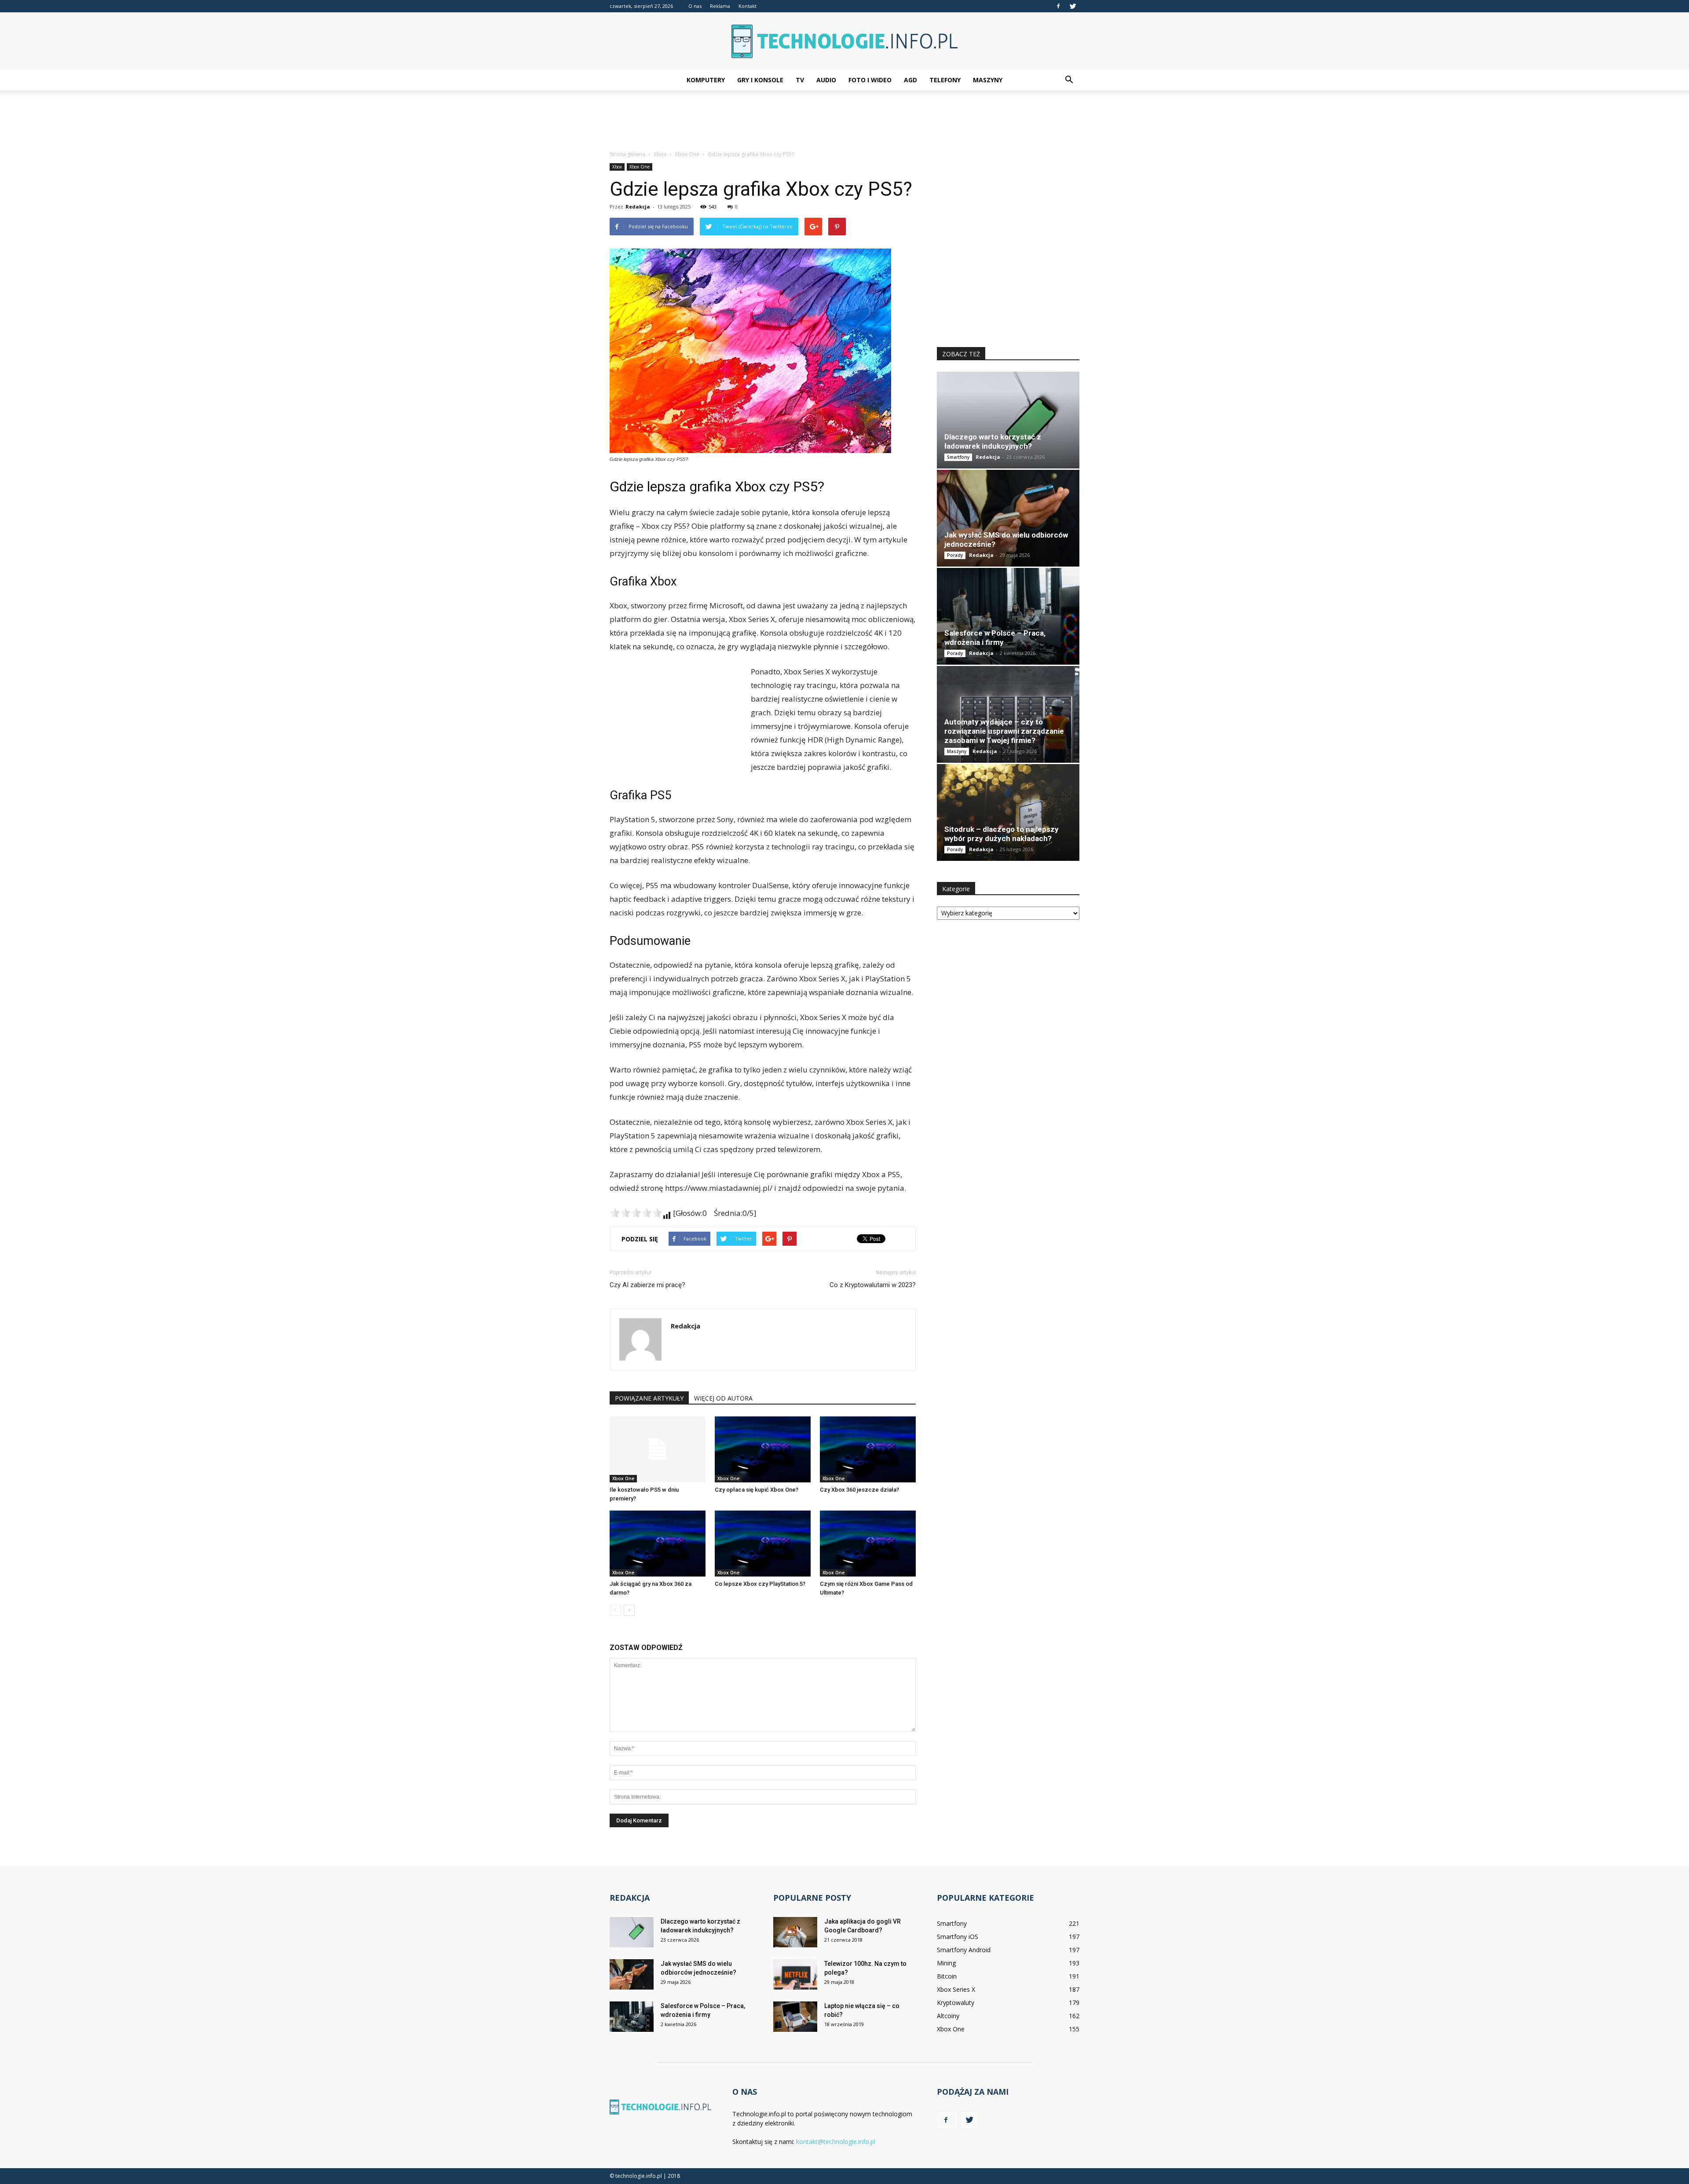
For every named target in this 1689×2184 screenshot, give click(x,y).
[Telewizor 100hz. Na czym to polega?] (795, 1974)
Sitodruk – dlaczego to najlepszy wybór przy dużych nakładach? (1002, 834)
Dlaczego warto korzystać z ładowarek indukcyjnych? (993, 441)
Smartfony (958, 457)
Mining (946, 1963)
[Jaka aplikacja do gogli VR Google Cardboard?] (795, 1932)
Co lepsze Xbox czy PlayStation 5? (760, 1584)
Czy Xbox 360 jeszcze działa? (859, 1490)
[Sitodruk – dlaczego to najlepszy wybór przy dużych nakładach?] (1008, 812)
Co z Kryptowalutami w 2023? (873, 1285)
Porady (955, 555)
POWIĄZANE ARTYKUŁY (649, 1398)
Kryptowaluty (956, 2003)
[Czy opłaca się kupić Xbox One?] (763, 1449)
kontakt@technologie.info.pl (836, 2142)
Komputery (706, 80)
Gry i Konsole (760, 80)
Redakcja (638, 207)
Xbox (617, 167)
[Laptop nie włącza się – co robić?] (795, 2017)
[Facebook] (1058, 6)
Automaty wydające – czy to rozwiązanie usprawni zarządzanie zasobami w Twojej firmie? (1004, 731)
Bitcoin (947, 1976)
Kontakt (748, 6)
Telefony (945, 80)
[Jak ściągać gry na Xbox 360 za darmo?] (658, 1544)
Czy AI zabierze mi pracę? (647, 1285)
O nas (695, 6)
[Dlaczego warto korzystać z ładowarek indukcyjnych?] (1008, 420)
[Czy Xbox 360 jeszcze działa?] (868, 1449)
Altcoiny (948, 2016)
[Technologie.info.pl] (844, 41)
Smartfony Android (964, 1950)
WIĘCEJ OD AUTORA (723, 1398)
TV (800, 80)
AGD (910, 80)
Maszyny (988, 80)
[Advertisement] (844, 121)
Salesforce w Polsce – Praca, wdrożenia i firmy (995, 638)
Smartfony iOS (958, 1937)
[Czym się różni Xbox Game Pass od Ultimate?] (868, 1544)
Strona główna (627, 154)
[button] (1069, 80)
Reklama (720, 6)
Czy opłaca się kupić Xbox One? (757, 1490)
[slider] (636, 1213)
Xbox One (640, 167)
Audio (826, 80)
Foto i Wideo (870, 80)
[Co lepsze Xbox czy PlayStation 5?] (763, 1544)
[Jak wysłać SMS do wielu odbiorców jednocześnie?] (1008, 518)
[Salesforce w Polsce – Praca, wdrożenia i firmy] (1008, 616)
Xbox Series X (956, 1989)
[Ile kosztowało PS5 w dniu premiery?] (658, 1449)
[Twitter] (1073, 6)
